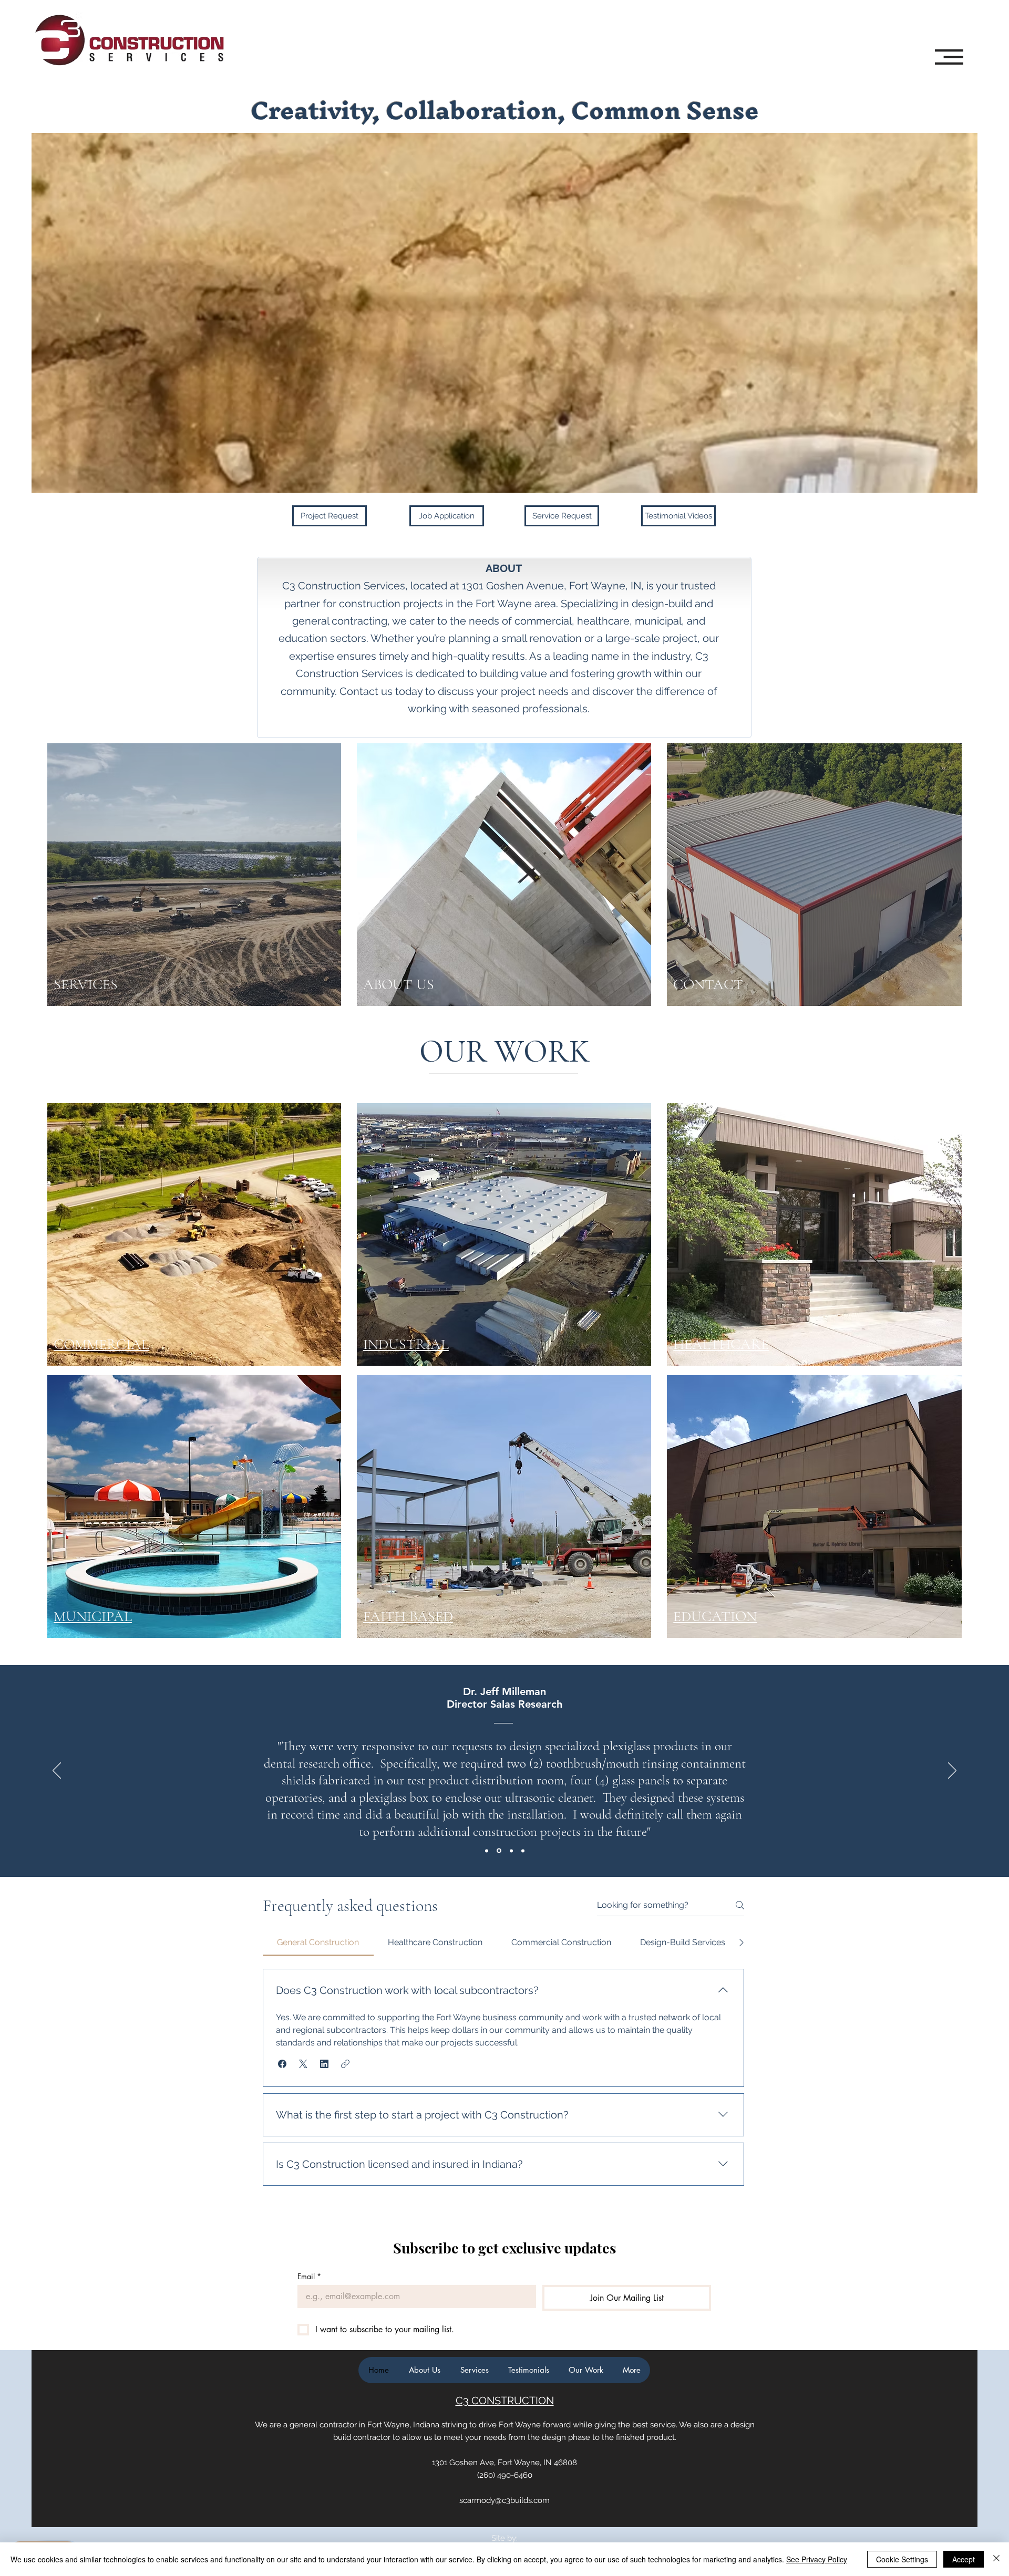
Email (309, 2276)
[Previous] (57, 1771)
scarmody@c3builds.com (504, 2500)
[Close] (996, 2559)
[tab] (318, 1943)
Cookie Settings (902, 2559)
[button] (949, 57)
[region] (138, 965)
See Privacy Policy (817, 2559)
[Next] (952, 1771)
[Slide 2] (499, 1851)
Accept (964, 2559)
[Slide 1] (487, 1851)
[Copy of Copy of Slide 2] (523, 1851)
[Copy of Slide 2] (511, 1851)
